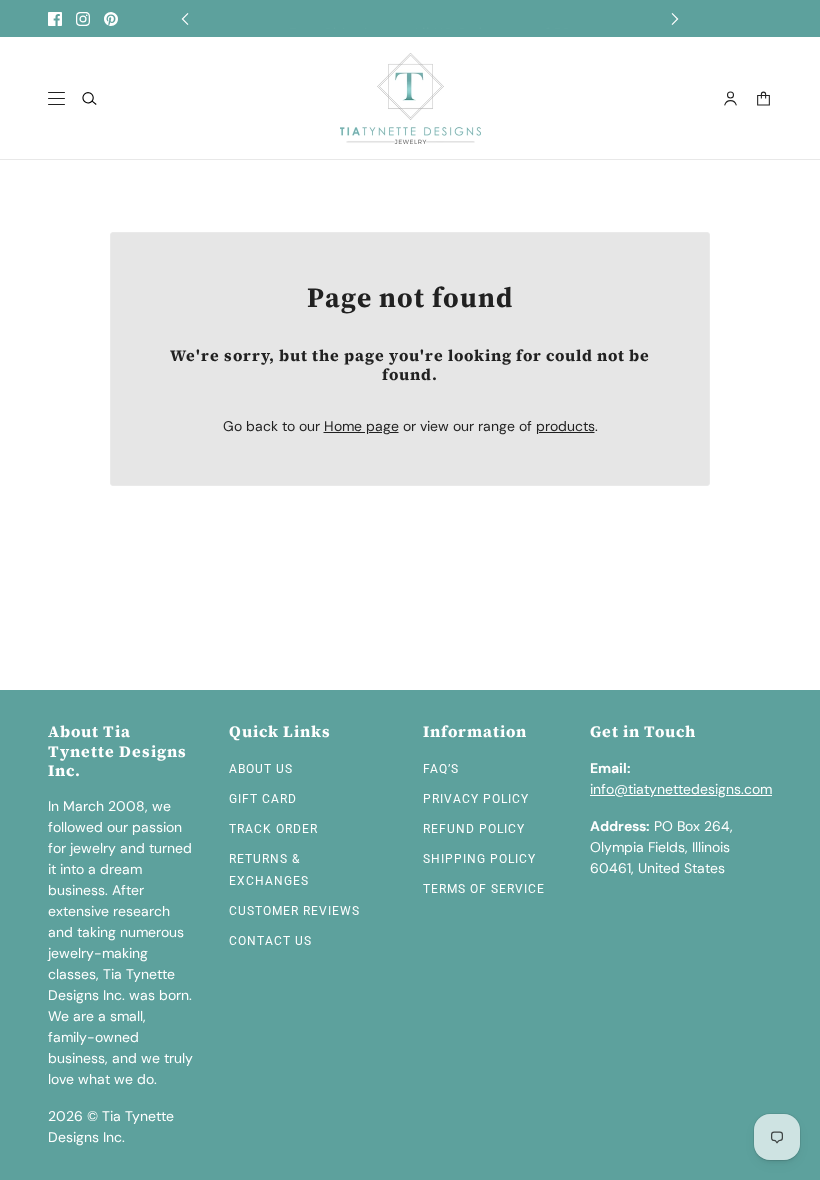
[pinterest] (111, 19)
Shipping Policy (479, 859)
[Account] (730, 98)
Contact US (270, 941)
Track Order (273, 829)
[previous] (185, 18)
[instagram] (83, 19)
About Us (261, 769)
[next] (675, 18)
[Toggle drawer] (56, 98)
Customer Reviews (294, 911)
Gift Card (263, 799)
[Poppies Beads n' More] (410, 98)
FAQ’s (441, 769)
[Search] (89, 98)
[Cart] (763, 98)
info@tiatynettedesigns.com (681, 789)
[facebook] (55, 19)
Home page (361, 426)
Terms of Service (484, 889)
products (565, 426)
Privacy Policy (476, 799)
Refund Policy (474, 829)
